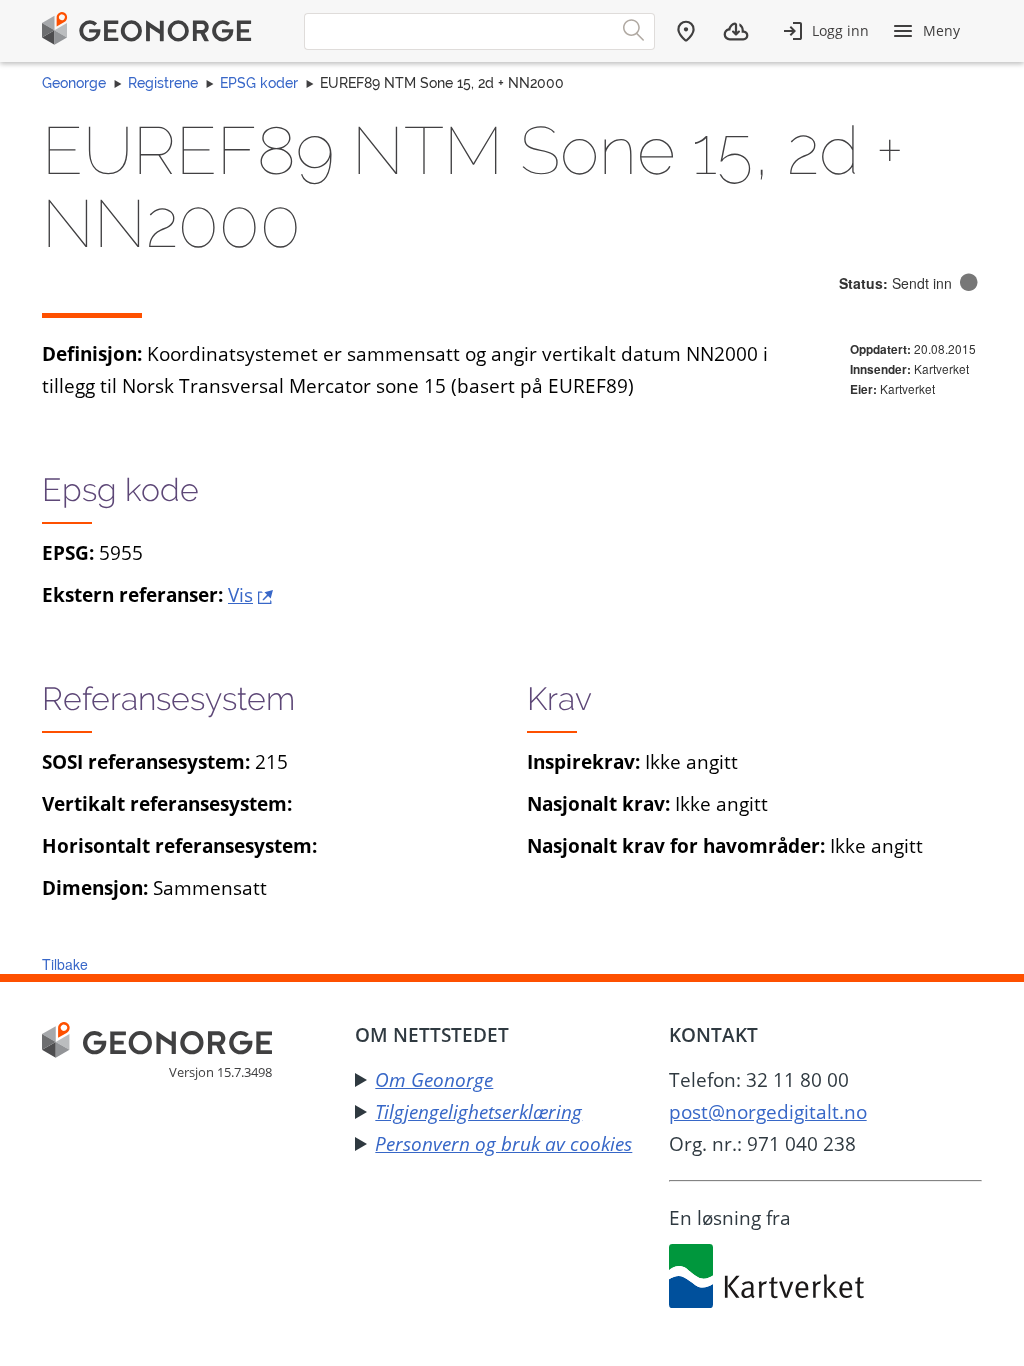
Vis (240, 594)
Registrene (163, 83)
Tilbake (65, 964)
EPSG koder (259, 83)
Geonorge (74, 83)
